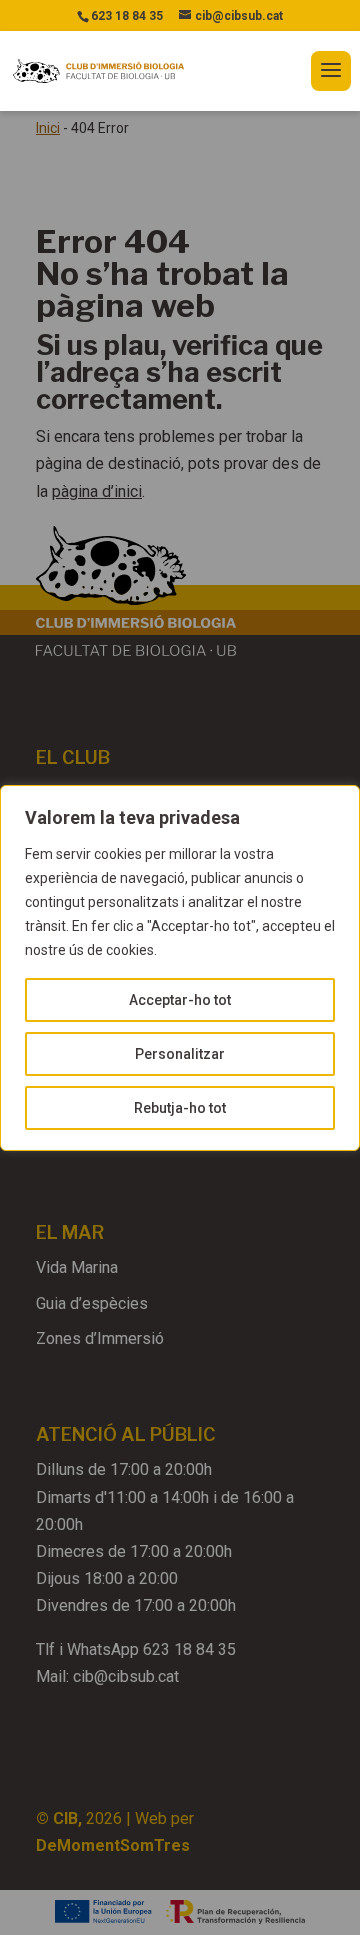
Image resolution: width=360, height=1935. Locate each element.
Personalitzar (180, 1054)
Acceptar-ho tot (180, 1000)
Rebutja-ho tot (180, 1108)
